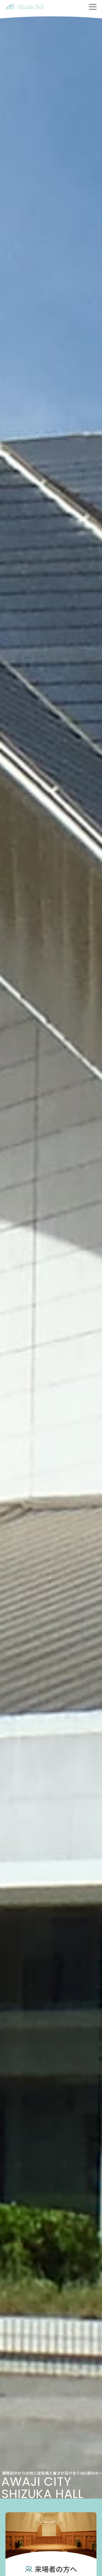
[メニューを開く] (93, 7)
